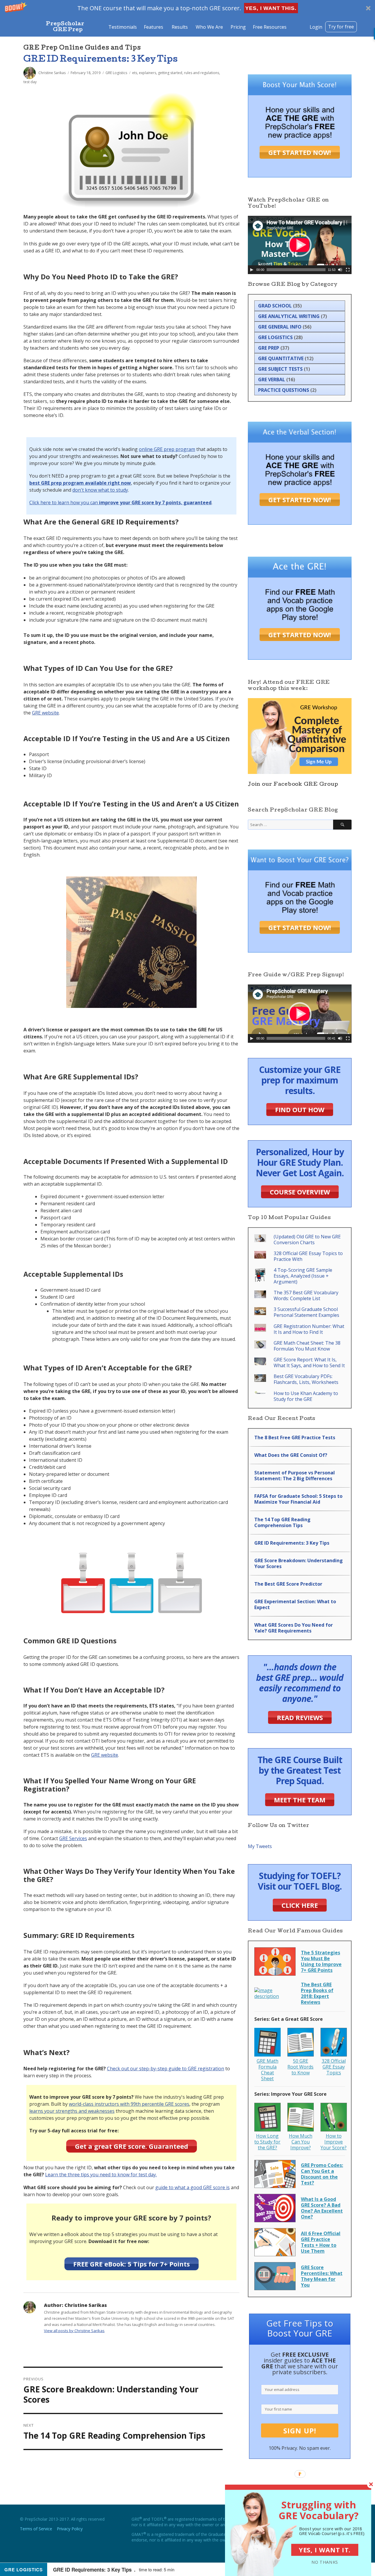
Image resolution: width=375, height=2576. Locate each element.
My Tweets (260, 1846)
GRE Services (73, 1838)
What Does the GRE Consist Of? (291, 1455)
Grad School (275, 306)
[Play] (252, 270)
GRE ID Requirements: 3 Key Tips (101, 60)
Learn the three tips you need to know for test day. (101, 2175)
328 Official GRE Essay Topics (334, 2067)
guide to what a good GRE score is (192, 2187)
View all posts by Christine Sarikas (74, 2331)
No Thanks (325, 2562)
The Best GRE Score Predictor (288, 1584)
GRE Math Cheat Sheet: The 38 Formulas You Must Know (307, 1346)
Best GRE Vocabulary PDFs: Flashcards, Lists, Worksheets (306, 1379)
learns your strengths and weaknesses (72, 2111)
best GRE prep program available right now (80, 483)
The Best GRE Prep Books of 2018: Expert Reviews (317, 1993)
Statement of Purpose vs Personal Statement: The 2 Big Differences (295, 1476)
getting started (170, 73)
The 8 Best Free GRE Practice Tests (295, 1437)
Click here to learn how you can (120, 502)
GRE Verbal (272, 380)
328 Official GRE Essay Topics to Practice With (308, 1256)
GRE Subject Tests (280, 369)
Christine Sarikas (52, 73)
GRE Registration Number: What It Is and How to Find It (309, 1329)
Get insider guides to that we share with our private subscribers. (300, 2363)
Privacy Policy (70, 2529)
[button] (187, 8)
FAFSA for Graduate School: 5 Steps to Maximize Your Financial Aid (298, 1499)
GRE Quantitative (281, 358)
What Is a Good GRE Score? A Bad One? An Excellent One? (322, 2208)
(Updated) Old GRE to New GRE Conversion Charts (307, 1240)
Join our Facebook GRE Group (293, 785)
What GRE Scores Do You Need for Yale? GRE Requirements (294, 1628)
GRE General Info (280, 327)
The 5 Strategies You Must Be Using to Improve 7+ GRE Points (321, 1961)
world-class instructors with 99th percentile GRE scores (129, 2104)
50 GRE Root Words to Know (300, 2067)
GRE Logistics (116, 73)
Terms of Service (36, 2529)
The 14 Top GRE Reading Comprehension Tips (282, 1522)
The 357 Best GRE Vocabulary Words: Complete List (306, 1295)
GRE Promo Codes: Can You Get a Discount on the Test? (322, 2174)
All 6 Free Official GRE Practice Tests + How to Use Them (321, 2242)
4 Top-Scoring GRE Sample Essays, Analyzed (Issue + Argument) (303, 1276)
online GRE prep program (167, 449)
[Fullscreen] (348, 270)
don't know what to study (100, 490)
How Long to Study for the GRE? (267, 2142)
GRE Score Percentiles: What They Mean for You (322, 2276)
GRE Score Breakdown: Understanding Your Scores (299, 1563)
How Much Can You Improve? (301, 2142)
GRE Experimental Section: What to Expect (295, 1604)
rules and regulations (202, 73)
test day (30, 82)
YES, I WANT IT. (325, 2550)
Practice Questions (284, 390)
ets (135, 73)
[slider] (296, 270)
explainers (148, 73)
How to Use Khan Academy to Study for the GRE (306, 1396)
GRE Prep (269, 348)
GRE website (45, 713)
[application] (300, 245)
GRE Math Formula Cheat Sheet (267, 2070)
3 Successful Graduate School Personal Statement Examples (306, 1312)
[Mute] (340, 270)
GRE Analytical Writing (289, 316)
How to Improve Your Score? (334, 2142)
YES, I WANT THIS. (271, 8)
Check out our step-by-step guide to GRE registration (166, 2069)
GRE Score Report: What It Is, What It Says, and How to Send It (309, 1363)
